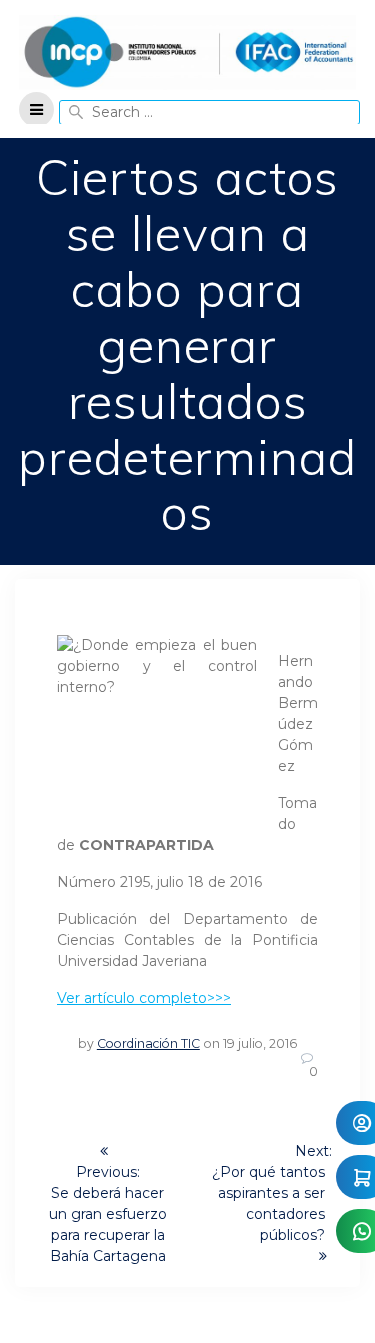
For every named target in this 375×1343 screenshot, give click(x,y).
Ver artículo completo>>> (144, 998)
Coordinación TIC (148, 1043)
